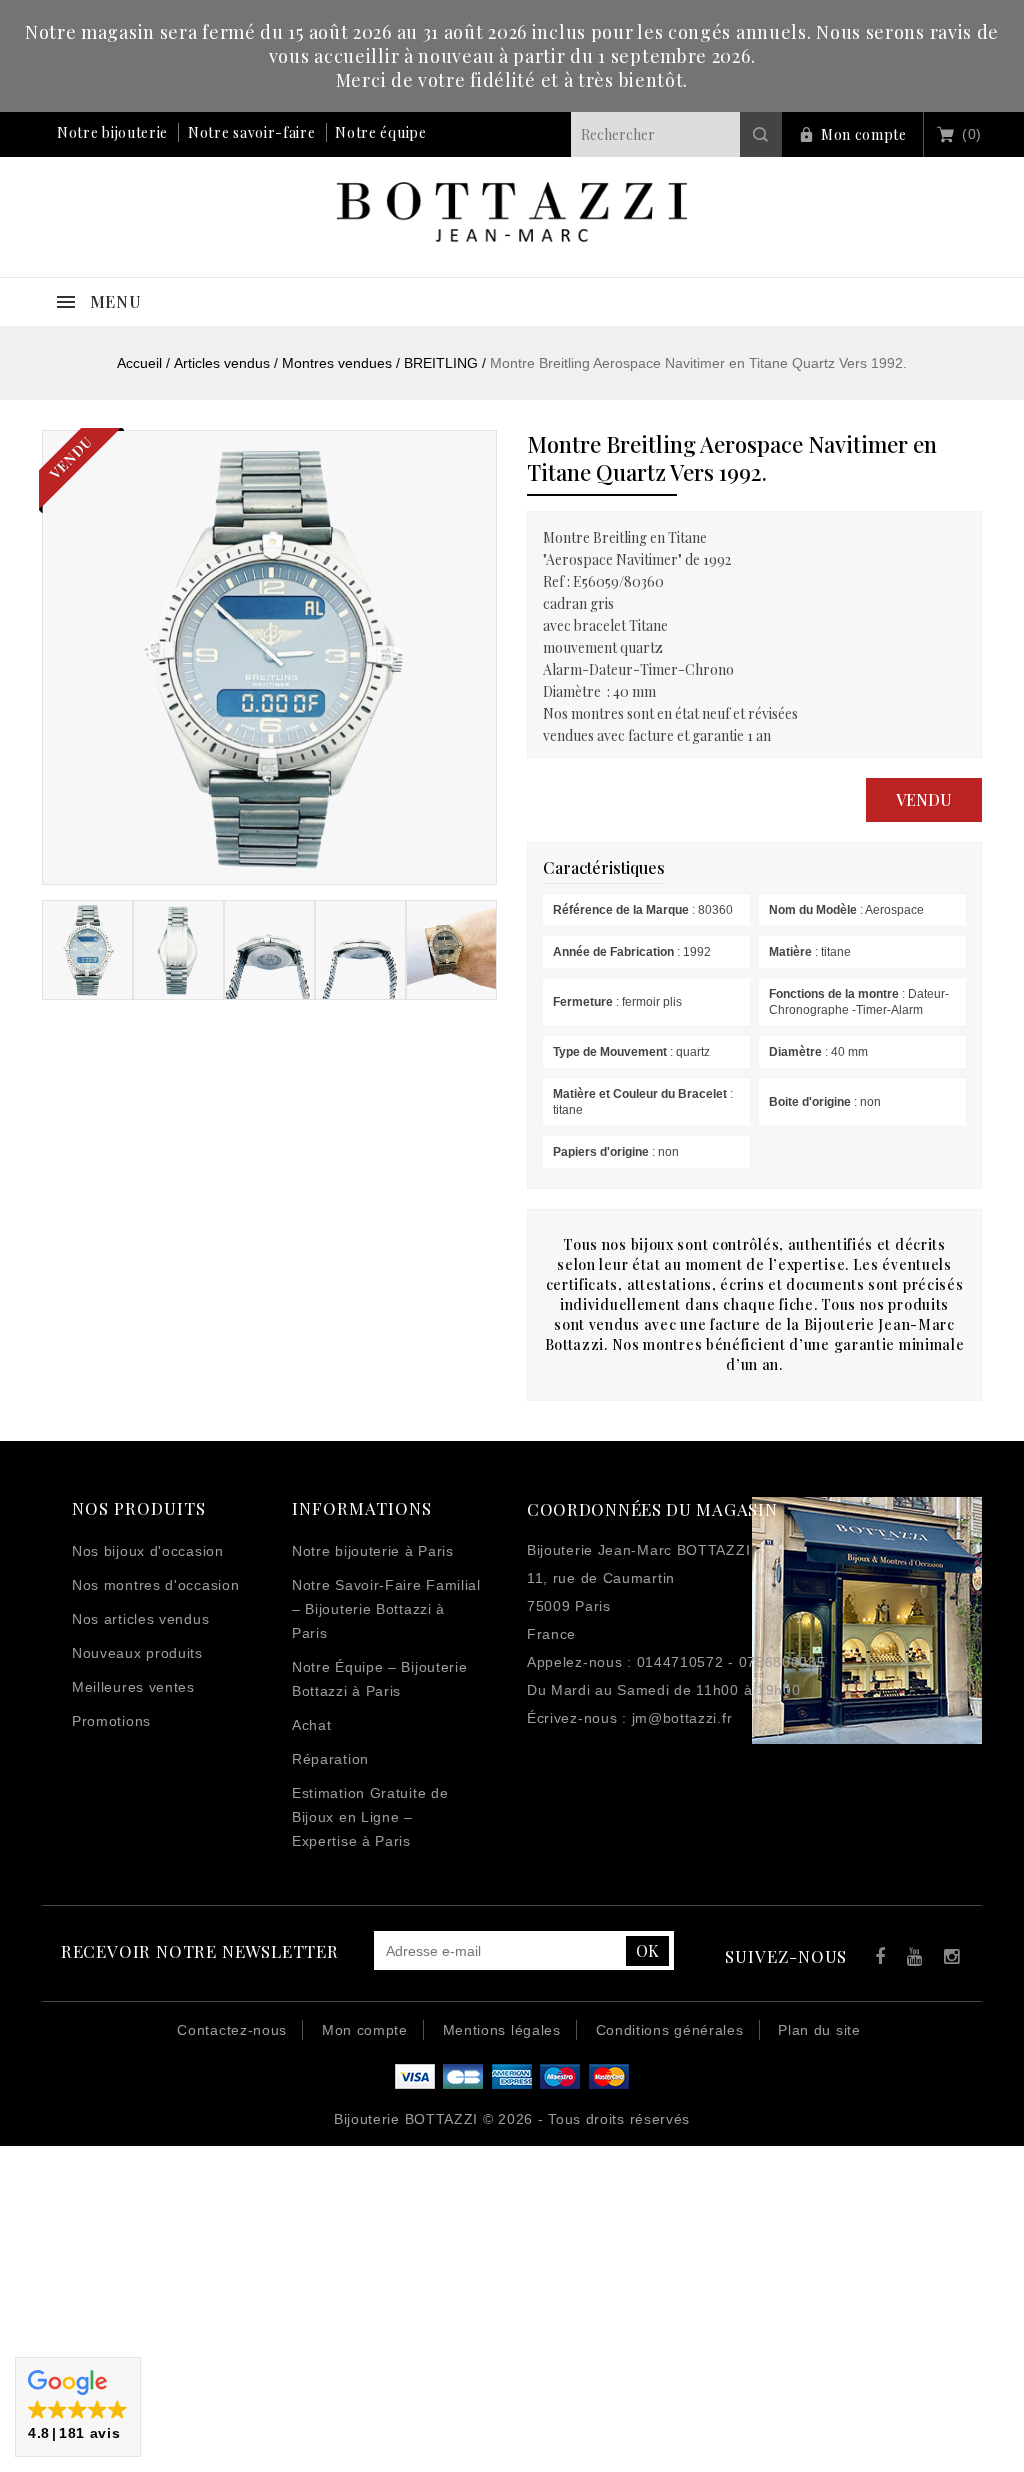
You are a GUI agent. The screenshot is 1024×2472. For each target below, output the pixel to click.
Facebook (875, 1959)
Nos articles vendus (140, 1619)
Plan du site (819, 2030)
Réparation (330, 1759)
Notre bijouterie (112, 132)
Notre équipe (380, 132)
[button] (78, 2407)
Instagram (947, 1959)
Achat (312, 1725)
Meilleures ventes (133, 1687)
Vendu (924, 799)
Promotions (111, 1721)
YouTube (911, 1959)
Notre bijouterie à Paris (373, 1551)
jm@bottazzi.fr (682, 1718)
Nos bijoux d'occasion (148, 1551)
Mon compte (864, 134)
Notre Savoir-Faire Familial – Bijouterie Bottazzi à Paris (386, 1609)
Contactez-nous (232, 2030)
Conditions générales (670, 2030)
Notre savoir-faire (252, 132)
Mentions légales (502, 2030)
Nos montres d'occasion (155, 1585)
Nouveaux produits (137, 1653)
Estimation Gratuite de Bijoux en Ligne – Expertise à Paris (370, 1817)
